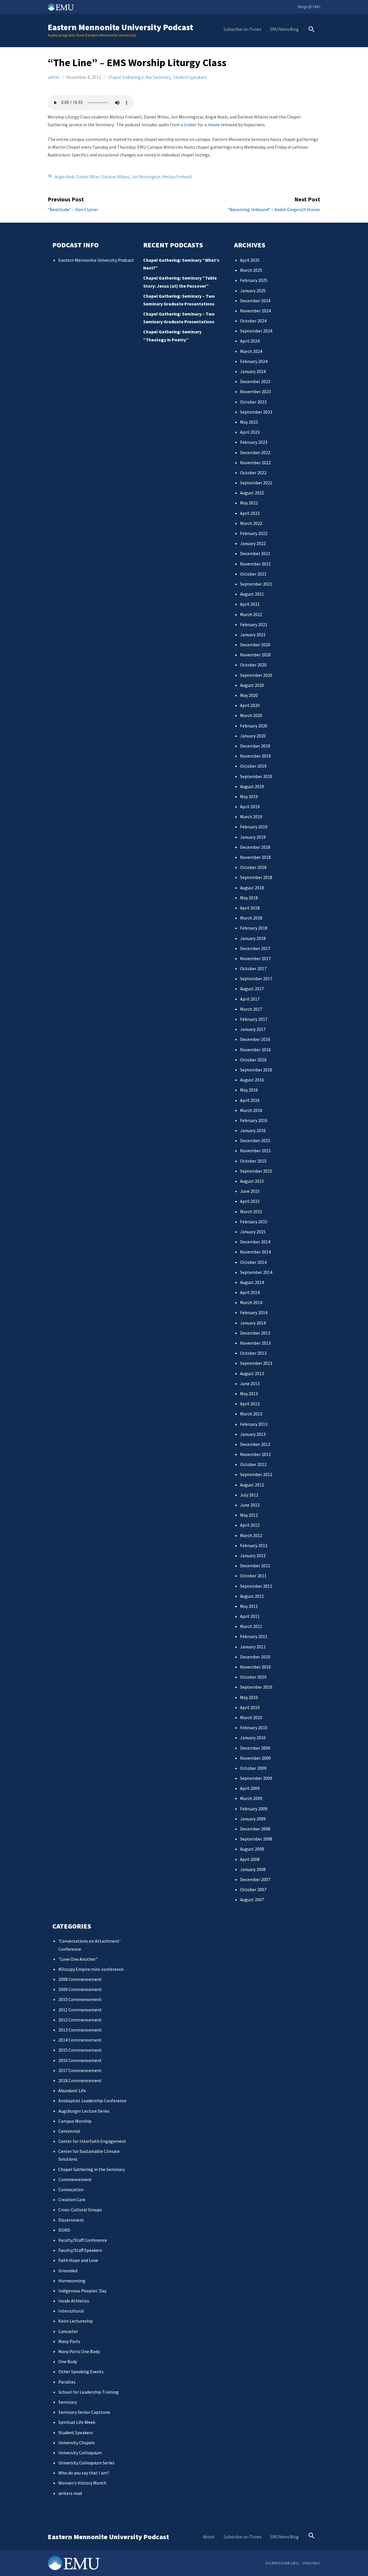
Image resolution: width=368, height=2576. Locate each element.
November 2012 (255, 1454)
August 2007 (252, 1899)
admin (54, 77)
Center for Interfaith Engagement (92, 2141)
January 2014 (253, 1323)
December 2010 (255, 1657)
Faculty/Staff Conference (83, 2240)
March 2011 (251, 1626)
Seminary (68, 2402)
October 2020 (253, 665)
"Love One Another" (78, 1959)
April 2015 (250, 1201)
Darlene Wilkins (115, 177)
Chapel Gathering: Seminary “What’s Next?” (181, 264)
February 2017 (254, 1019)
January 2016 (253, 1130)
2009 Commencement (80, 1989)
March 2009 (251, 1798)
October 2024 (253, 321)
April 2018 (250, 908)
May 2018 (249, 898)
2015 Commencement (80, 2050)
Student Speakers (190, 77)
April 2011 (250, 1616)
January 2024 (253, 371)
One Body (68, 2361)
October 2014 (253, 1262)
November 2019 (255, 756)
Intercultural (71, 2311)
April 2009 (250, 1788)
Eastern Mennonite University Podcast (120, 27)
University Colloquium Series (86, 2463)
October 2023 (253, 402)
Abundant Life (72, 2090)
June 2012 (250, 1505)
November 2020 (255, 655)
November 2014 (255, 1252)
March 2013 (251, 1414)
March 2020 (251, 715)
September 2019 (256, 776)
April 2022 (250, 513)
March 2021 (251, 614)
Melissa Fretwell (177, 177)
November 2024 (255, 311)
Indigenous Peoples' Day (82, 2291)
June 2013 (250, 1383)
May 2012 (249, 1515)
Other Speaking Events (81, 2371)
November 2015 (255, 1151)
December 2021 (255, 553)
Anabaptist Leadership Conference (92, 2101)
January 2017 (253, 1029)
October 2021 (253, 574)
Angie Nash (65, 177)
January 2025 (253, 291)
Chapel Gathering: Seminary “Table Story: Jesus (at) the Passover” (180, 282)
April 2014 (250, 1292)
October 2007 (253, 1889)
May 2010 (249, 1697)
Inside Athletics (74, 2301)
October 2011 (253, 1576)
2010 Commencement (80, 1999)
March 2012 (251, 1535)
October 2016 (253, 1060)
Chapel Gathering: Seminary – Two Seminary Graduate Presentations (179, 300)
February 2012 (254, 1545)
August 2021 (252, 594)
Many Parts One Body (79, 2351)
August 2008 (252, 1849)
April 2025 (250, 260)
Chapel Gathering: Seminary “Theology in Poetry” (172, 336)
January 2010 (253, 1738)
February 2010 (254, 1727)
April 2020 (250, 705)
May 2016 (249, 1090)
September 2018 (256, 877)
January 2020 (253, 736)
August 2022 (252, 493)
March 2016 (251, 1110)
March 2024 (251, 351)
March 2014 (251, 1302)
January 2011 (253, 1647)
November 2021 (255, 564)
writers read (70, 2493)
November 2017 (255, 958)
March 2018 (251, 918)
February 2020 (254, 726)
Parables (67, 2382)
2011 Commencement (80, 2010)
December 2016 (255, 1039)
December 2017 (255, 948)
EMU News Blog (284, 29)
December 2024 (255, 301)
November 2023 (255, 391)
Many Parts (69, 2341)
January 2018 (253, 938)
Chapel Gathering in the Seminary (139, 77)
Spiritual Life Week (77, 2422)
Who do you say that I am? (84, 2473)
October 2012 (253, 1464)
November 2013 (255, 1343)
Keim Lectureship (76, 2321)
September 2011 (256, 1586)
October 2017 (253, 968)
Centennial (69, 2131)
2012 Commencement (80, 2020)
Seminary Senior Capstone (84, 2412)
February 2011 (254, 1636)
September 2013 (256, 1363)
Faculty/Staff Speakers (80, 2250)
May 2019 (249, 796)
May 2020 (249, 695)
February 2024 (254, 361)
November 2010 (255, 1667)
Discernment (71, 2220)
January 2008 (253, 1869)
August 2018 (252, 888)
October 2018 (253, 867)
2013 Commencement (80, 2030)
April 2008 (250, 1859)
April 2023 (250, 432)
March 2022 (251, 523)
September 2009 (256, 1778)
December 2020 (255, 645)
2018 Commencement (80, 2080)
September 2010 (256, 1687)
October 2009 (253, 1768)
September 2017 (256, 979)
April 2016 (250, 1100)
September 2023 (256, 412)
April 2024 (250, 341)
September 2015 (256, 1171)
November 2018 (255, 857)
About (209, 2537)
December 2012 (255, 1444)
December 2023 (255, 381)
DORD (64, 2230)
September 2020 (256, 675)
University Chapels (77, 2443)
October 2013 (253, 1353)
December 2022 (255, 452)
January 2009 (253, 1819)
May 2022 (249, 503)
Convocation (71, 2189)
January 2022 (253, 543)
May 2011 (249, 1606)
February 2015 (254, 1222)
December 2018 (255, 847)
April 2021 (250, 604)
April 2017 (250, 999)
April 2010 (250, 1707)
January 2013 (253, 1434)
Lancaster (68, 2331)
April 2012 (250, 1525)
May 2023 (249, 422)
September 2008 (256, 1839)
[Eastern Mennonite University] (74, 2563)
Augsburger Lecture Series (84, 2111)
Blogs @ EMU (309, 7)
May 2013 (249, 1394)
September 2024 (256, 331)
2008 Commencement (80, 1979)
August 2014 (252, 1282)
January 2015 (253, 1232)
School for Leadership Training (89, 2392)
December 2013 (255, 1333)
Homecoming (72, 2281)
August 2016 (252, 1080)
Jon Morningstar (146, 177)
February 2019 (254, 827)
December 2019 (255, 746)
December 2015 (255, 1140)
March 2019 (251, 817)
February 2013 (254, 1424)
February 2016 (254, 1120)
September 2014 (256, 1272)
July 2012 (249, 1495)
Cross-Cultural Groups (80, 2210)
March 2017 (251, 1009)
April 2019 (250, 807)
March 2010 (251, 1717)
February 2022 (254, 533)
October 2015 (253, 1161)
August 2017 (252, 989)
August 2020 (252, 685)
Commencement (75, 2179)
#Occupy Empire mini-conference (91, 1969)
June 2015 (250, 1191)
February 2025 (254, 280)
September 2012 (256, 1474)
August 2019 (252, 786)
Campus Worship (75, 2121)
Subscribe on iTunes (242, 29)
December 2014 (255, 1242)
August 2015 (252, 1181)
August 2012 (252, 1485)
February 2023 (254, 442)
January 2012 (253, 1555)
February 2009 (254, 1809)
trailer (190, 125)
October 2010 (253, 1677)
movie (214, 125)
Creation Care (72, 2199)
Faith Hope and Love (78, 2260)
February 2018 (254, 928)
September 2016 (256, 1070)
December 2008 (255, 1829)
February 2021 (254, 624)
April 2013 (250, 1404)
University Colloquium (80, 2453)
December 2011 (255, 1566)
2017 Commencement (80, 2070)
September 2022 (256, 483)
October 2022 (253, 473)
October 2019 (253, 766)
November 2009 (255, 1758)
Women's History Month (82, 2483)
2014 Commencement (80, 2040)
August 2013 (252, 1373)
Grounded (68, 2271)
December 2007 (255, 1879)
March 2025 (251, 270)
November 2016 (255, 1050)
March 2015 (251, 1211)
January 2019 (253, 837)
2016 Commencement (80, 2060)
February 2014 (254, 1312)
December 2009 (255, 1748)
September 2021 (256, 584)
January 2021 (253, 635)
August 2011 (252, 1596)
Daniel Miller (88, 177)
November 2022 (255, 463)
